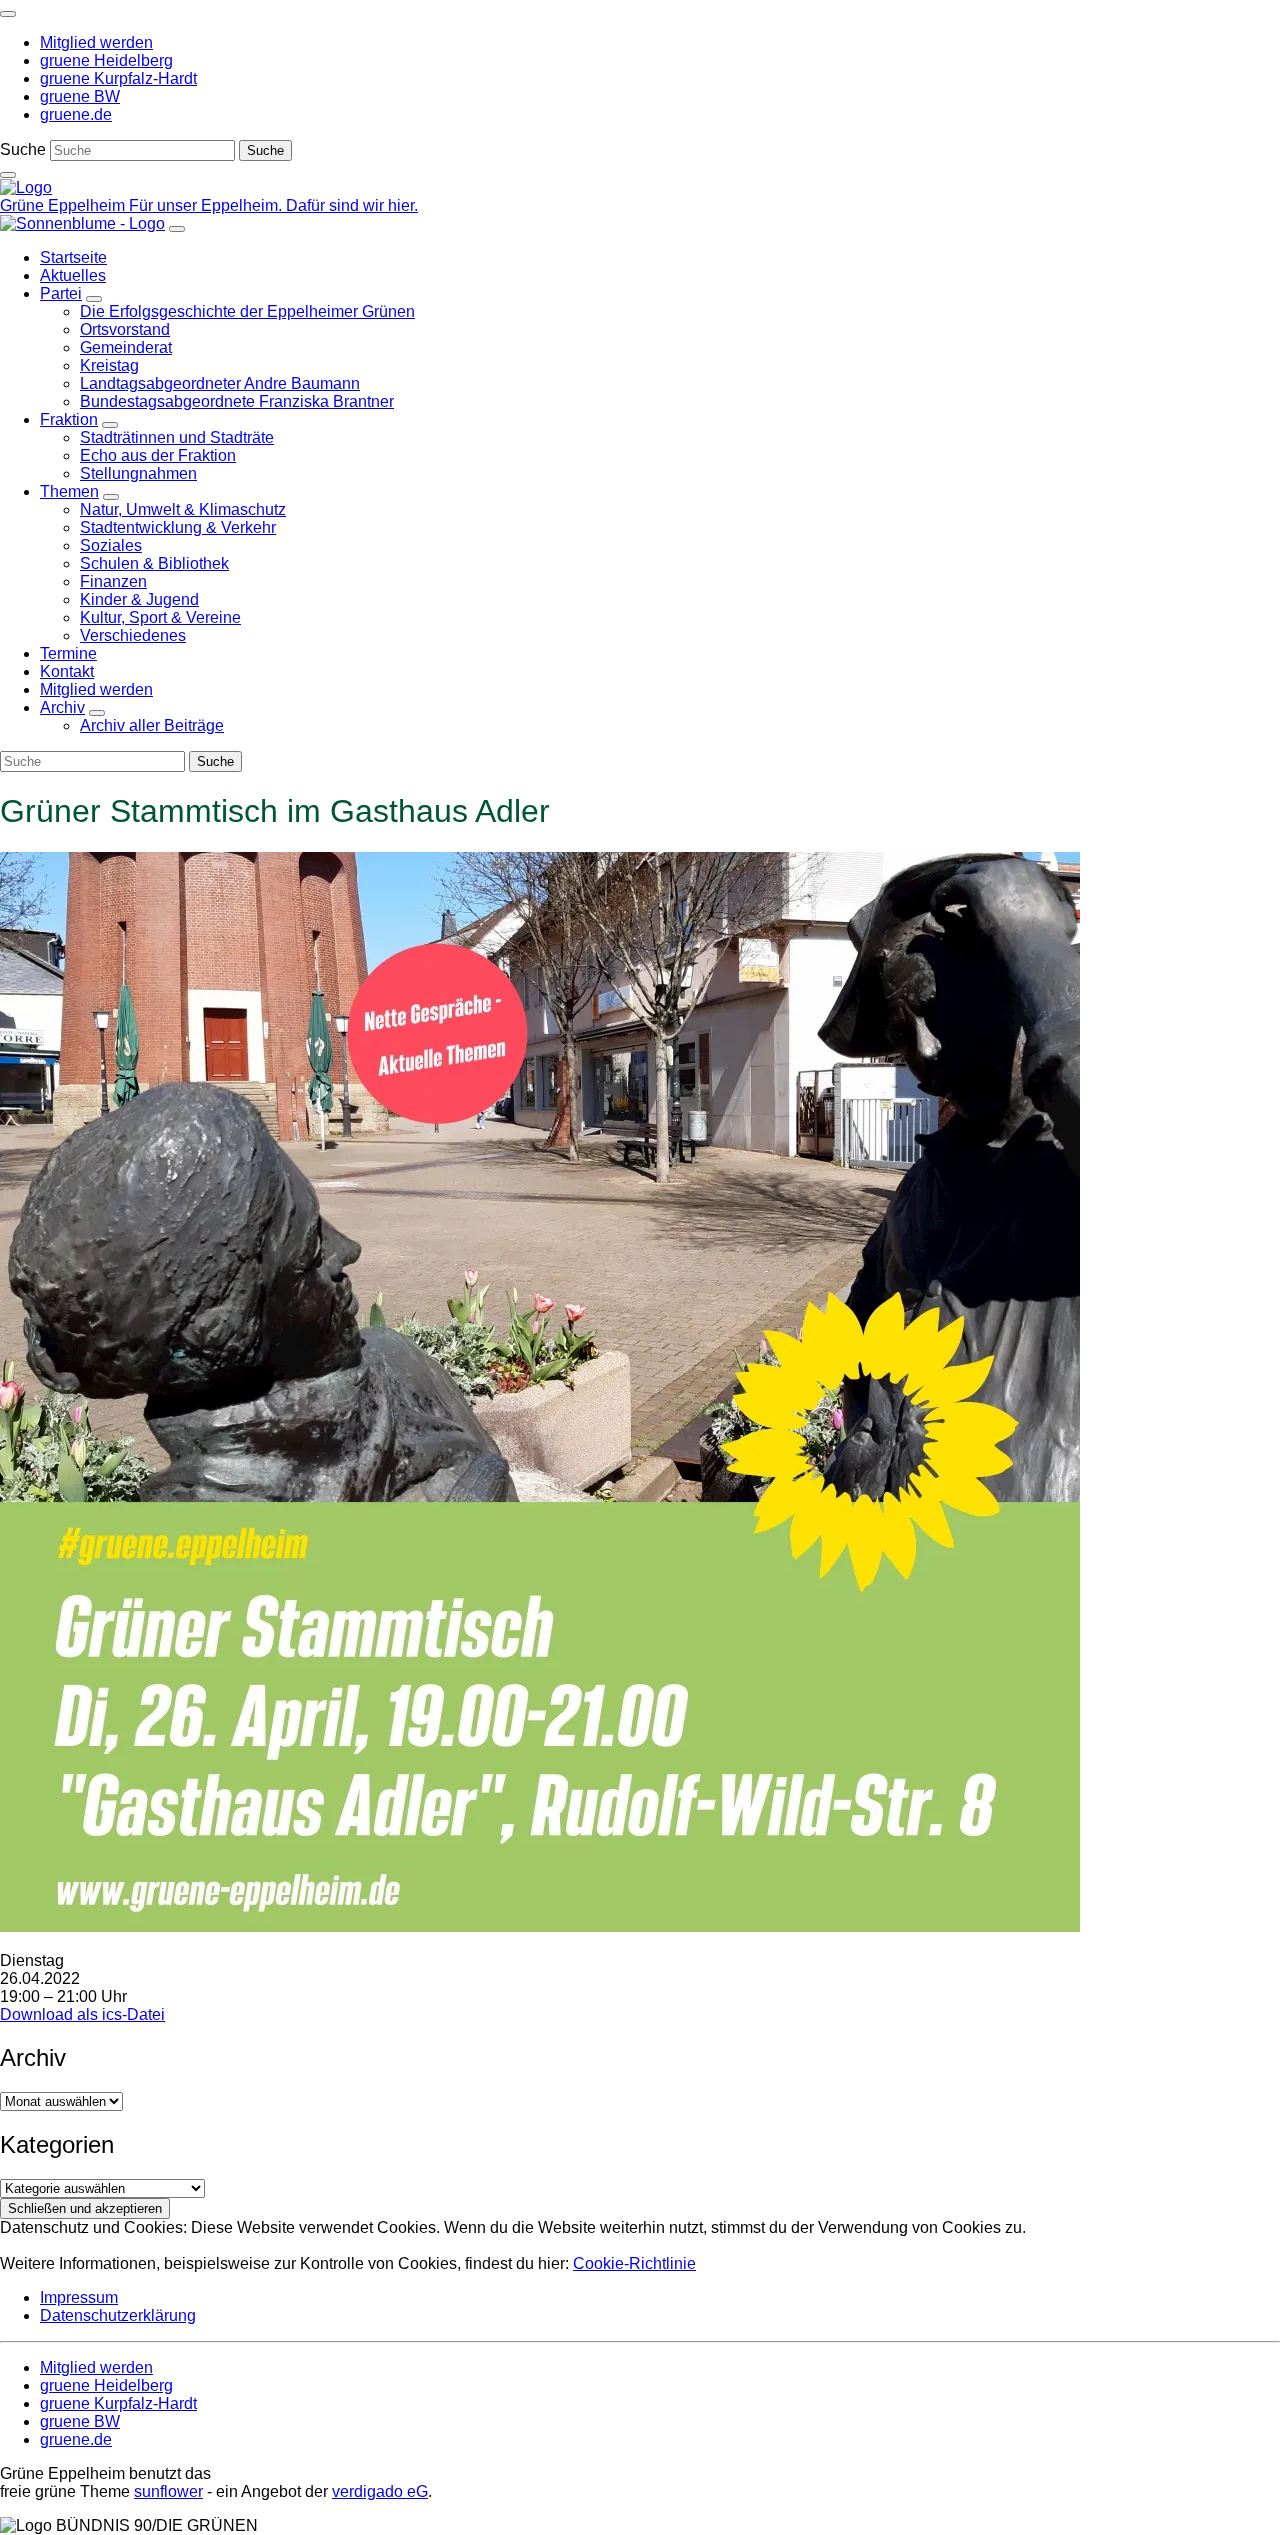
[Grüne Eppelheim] (26, 187)
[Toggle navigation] (8, 14)
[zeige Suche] (8, 175)
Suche (23, 149)
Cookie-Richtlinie (634, 2263)
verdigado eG (380, 2491)
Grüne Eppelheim (64, 205)
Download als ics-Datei (82, 2014)
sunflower (168, 2491)
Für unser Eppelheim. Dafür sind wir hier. (273, 205)
